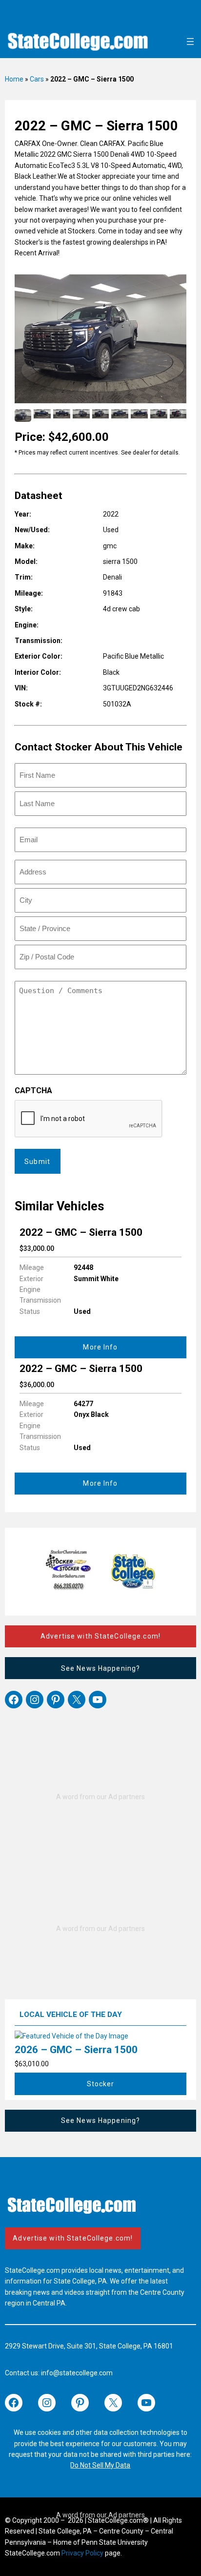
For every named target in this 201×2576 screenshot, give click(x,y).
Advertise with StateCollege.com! (100, 1636)
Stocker (101, 2084)
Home (14, 79)
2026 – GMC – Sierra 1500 (76, 2050)
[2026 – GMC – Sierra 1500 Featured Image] (71, 2036)
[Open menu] (190, 42)
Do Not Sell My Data (100, 2465)
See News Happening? (100, 1668)
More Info (100, 1347)
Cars (37, 79)
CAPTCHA (33, 1091)
